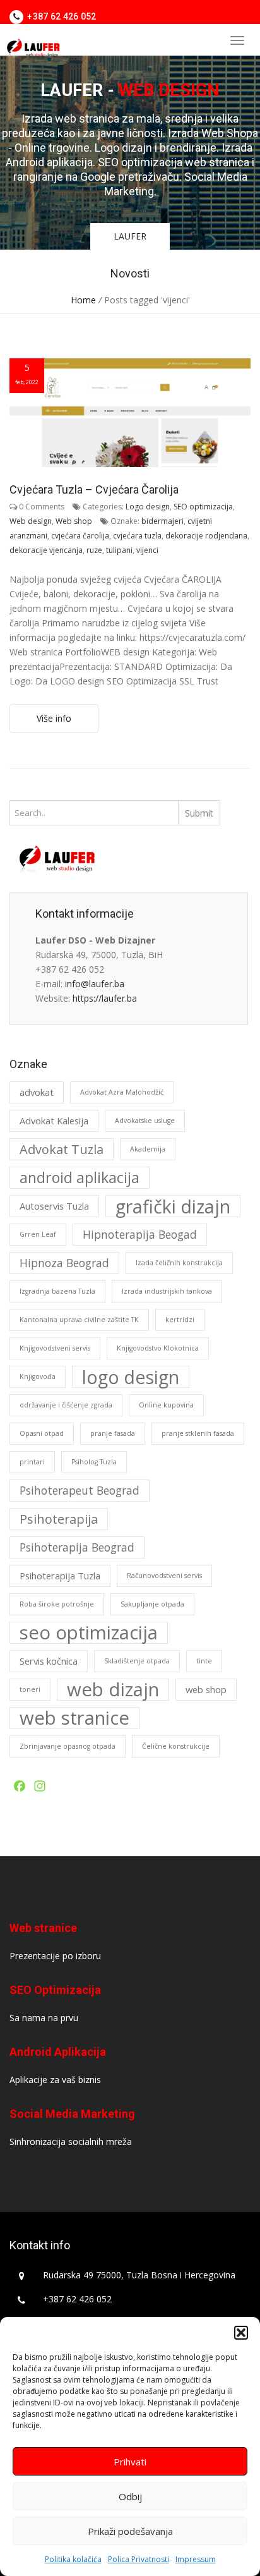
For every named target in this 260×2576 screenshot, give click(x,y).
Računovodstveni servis (164, 1576)
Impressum (196, 2559)
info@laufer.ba (95, 984)
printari (32, 1462)
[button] (241, 2333)
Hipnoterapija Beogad (140, 1234)
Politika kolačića (73, 2559)
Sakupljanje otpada (152, 1604)
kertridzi (180, 1320)
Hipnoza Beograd (64, 1263)
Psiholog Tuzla (94, 1462)
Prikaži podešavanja (130, 2531)
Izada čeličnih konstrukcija (179, 1263)
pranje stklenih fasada (198, 1433)
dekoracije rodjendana (206, 536)
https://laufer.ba (105, 998)
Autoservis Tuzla (54, 1206)
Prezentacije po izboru (55, 1956)
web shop (206, 1689)
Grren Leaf (38, 1234)
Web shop (74, 521)
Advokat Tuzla (62, 1149)
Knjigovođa (38, 1376)
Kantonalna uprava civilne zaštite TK (79, 1320)
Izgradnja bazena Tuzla (57, 1291)
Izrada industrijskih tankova (167, 1291)
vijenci (147, 550)
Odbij (130, 2496)
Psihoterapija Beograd (77, 1547)
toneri (30, 1689)
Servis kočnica (49, 1661)
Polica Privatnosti (139, 2559)
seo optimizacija (89, 1633)
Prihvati (130, 2462)
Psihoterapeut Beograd (80, 1490)
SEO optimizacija (203, 507)
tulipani (119, 550)
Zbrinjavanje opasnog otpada (68, 1746)
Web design (31, 521)
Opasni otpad (42, 1433)
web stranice (74, 1718)
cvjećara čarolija (80, 536)
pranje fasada (113, 1433)
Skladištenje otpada (137, 1661)
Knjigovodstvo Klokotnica (158, 1348)
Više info (54, 718)
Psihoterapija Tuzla (60, 1576)
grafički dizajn (173, 1206)
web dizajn (113, 1690)
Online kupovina (166, 1405)
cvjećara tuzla (137, 536)
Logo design (148, 507)
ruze (94, 550)
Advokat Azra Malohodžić (122, 1092)
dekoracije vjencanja (46, 550)
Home (83, 300)
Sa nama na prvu (44, 2018)
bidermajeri (162, 521)
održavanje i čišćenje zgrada (66, 1405)
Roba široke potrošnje (57, 1604)
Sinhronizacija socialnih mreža (71, 2142)
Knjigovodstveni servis (55, 1348)
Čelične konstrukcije (176, 1746)
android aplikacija (80, 1177)
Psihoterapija (59, 1519)
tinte (204, 1661)
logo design (131, 1377)
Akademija (148, 1149)
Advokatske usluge (145, 1121)
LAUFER (130, 236)
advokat (37, 1092)
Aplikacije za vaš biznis (55, 2080)
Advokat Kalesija (54, 1121)
